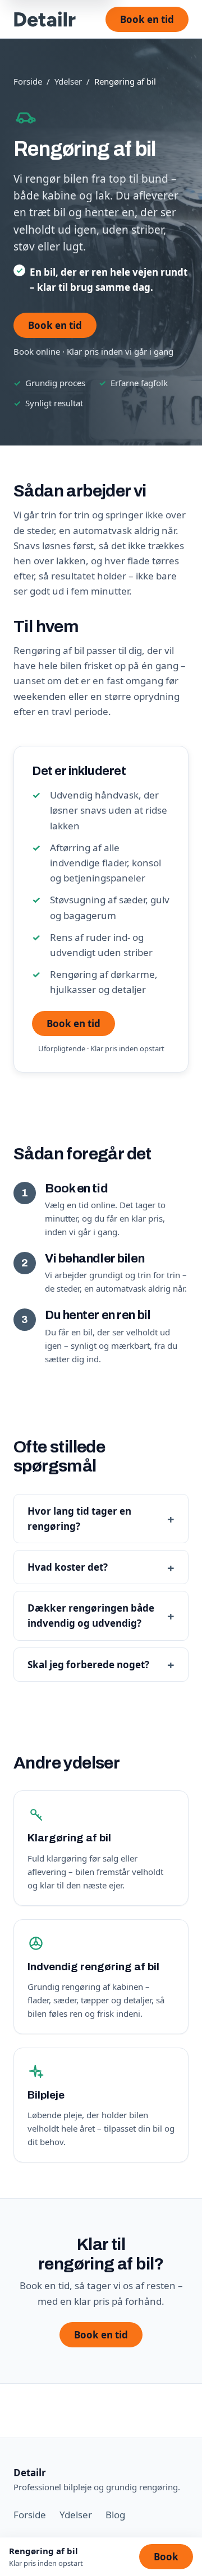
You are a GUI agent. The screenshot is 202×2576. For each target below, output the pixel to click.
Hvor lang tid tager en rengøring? (79, 1519)
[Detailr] (45, 19)
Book (166, 2557)
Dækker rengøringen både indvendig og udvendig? (91, 1616)
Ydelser (68, 81)
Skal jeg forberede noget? (88, 1665)
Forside (28, 81)
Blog (115, 2515)
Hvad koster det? (68, 1567)
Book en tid (147, 19)
